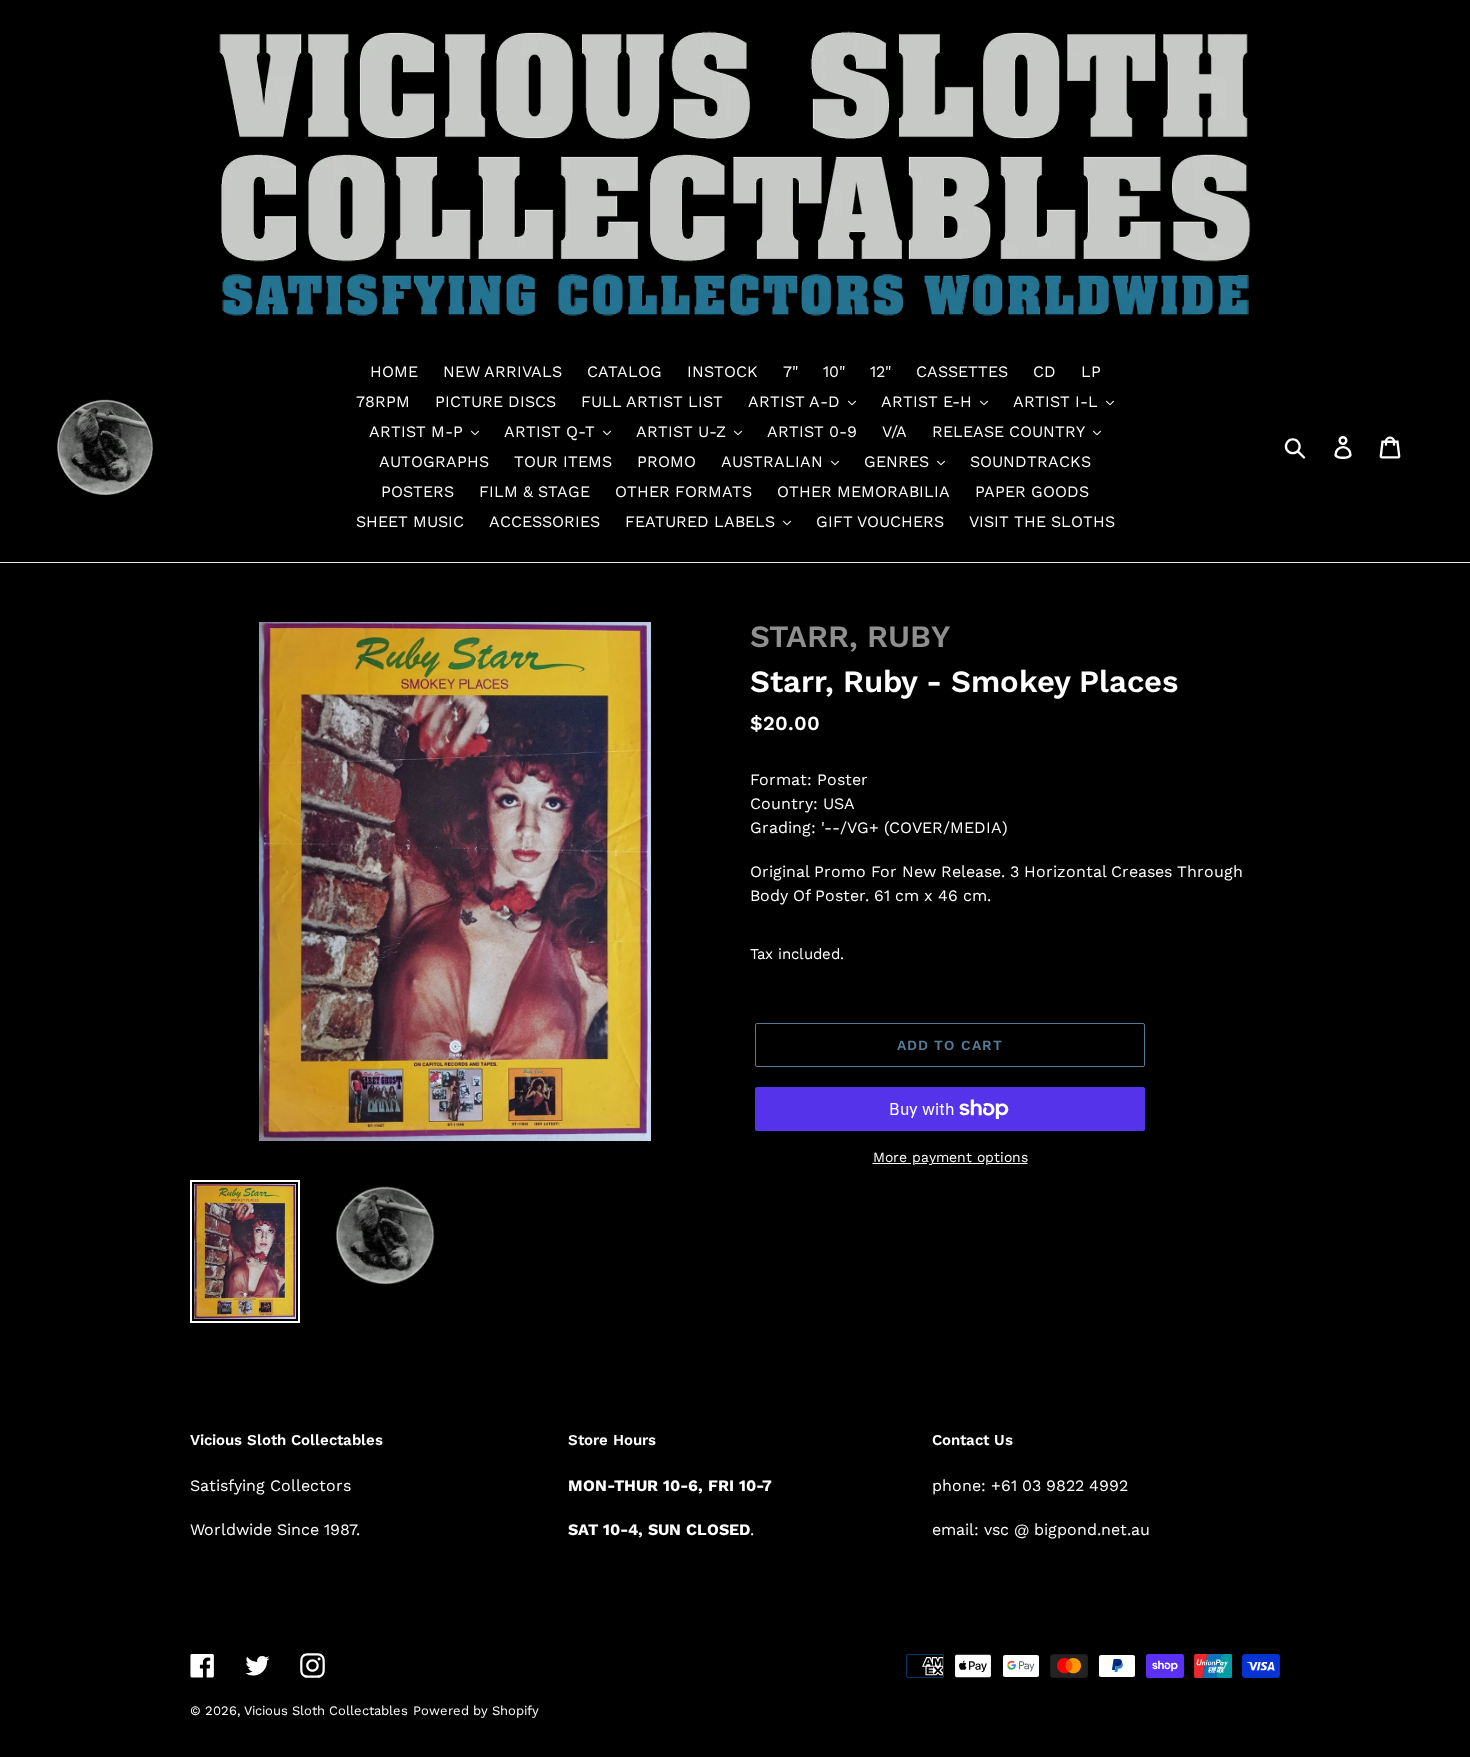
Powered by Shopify (476, 1710)
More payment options (950, 1157)
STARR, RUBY (850, 636)
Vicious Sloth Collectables (326, 1710)
